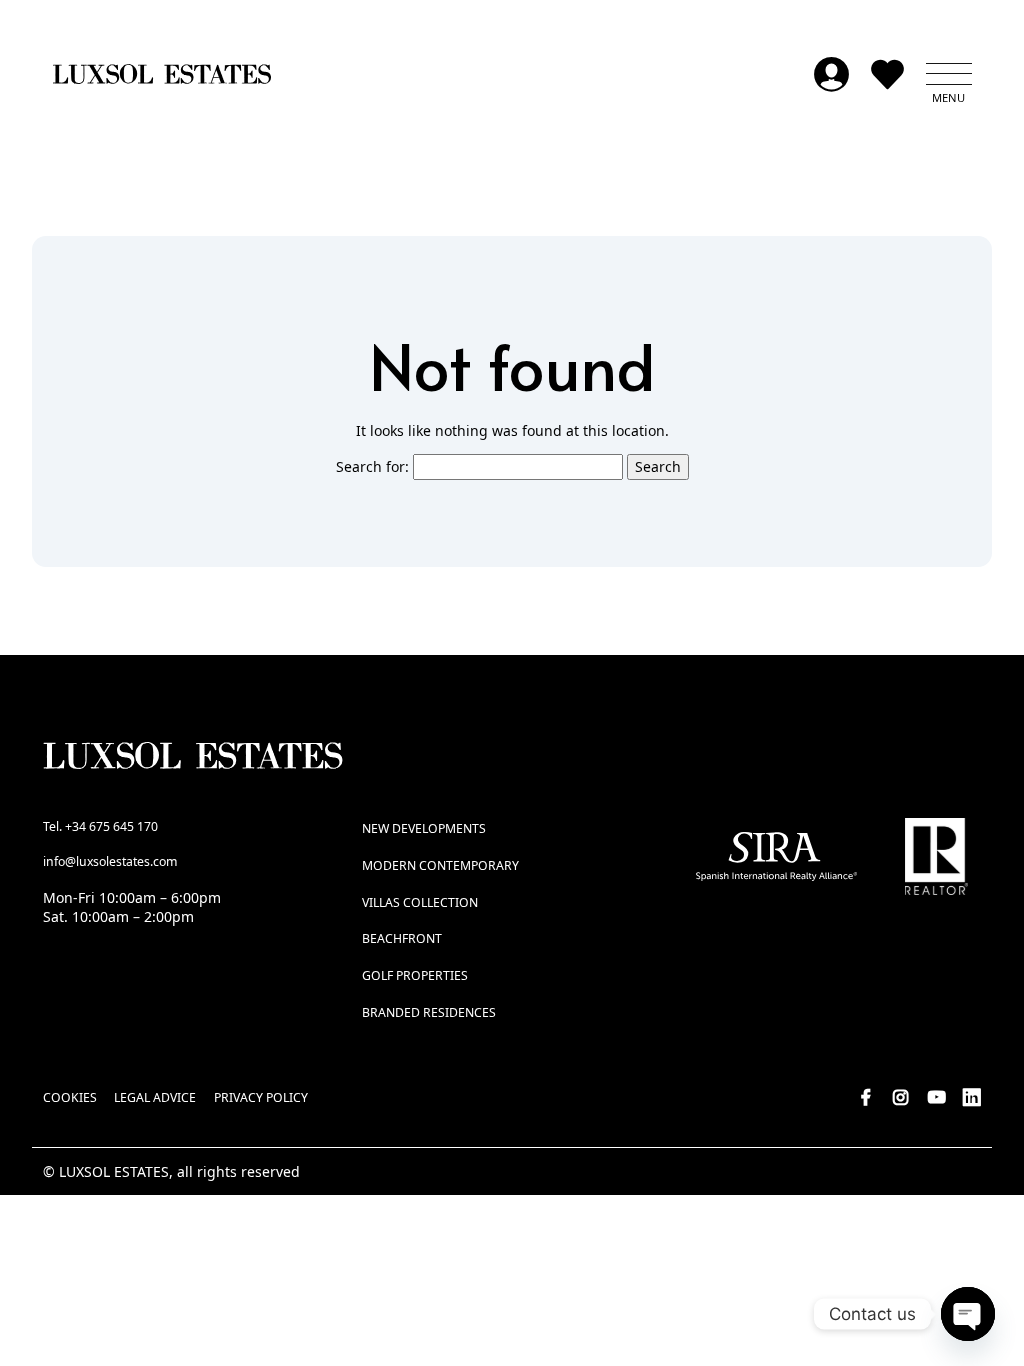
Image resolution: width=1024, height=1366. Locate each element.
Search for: (372, 466)
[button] (949, 74)
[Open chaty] (968, 1314)
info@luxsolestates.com (110, 861)
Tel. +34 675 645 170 (100, 826)
